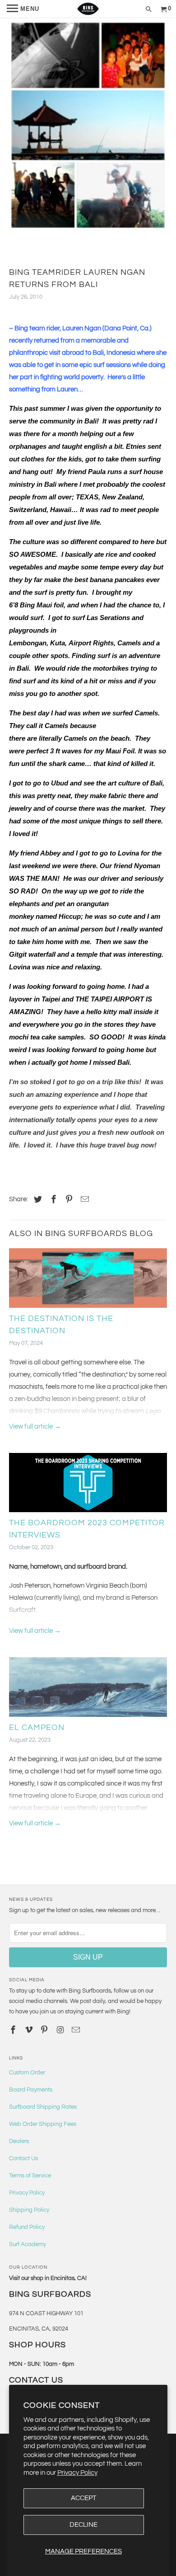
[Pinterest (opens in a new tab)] (68, 1200)
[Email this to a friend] (83, 1200)
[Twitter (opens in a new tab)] (37, 1200)
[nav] (23, 9)
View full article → (35, 1427)
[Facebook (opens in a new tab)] (52, 1200)
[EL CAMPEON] (88, 1689)
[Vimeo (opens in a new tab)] (30, 2030)
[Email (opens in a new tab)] (77, 2030)
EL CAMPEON (37, 1728)
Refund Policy (27, 2227)
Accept (83, 2498)
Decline (83, 2525)
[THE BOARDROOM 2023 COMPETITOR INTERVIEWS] (88, 1485)
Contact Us (23, 2158)
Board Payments (31, 2090)
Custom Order (27, 2073)
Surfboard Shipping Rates (43, 2107)
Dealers (19, 2141)
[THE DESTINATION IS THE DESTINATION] (88, 1280)
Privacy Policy (77, 2473)
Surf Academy (28, 2244)
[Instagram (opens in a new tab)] (61, 2030)
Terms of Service (30, 2176)
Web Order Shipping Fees (43, 2124)
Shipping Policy (29, 2210)
